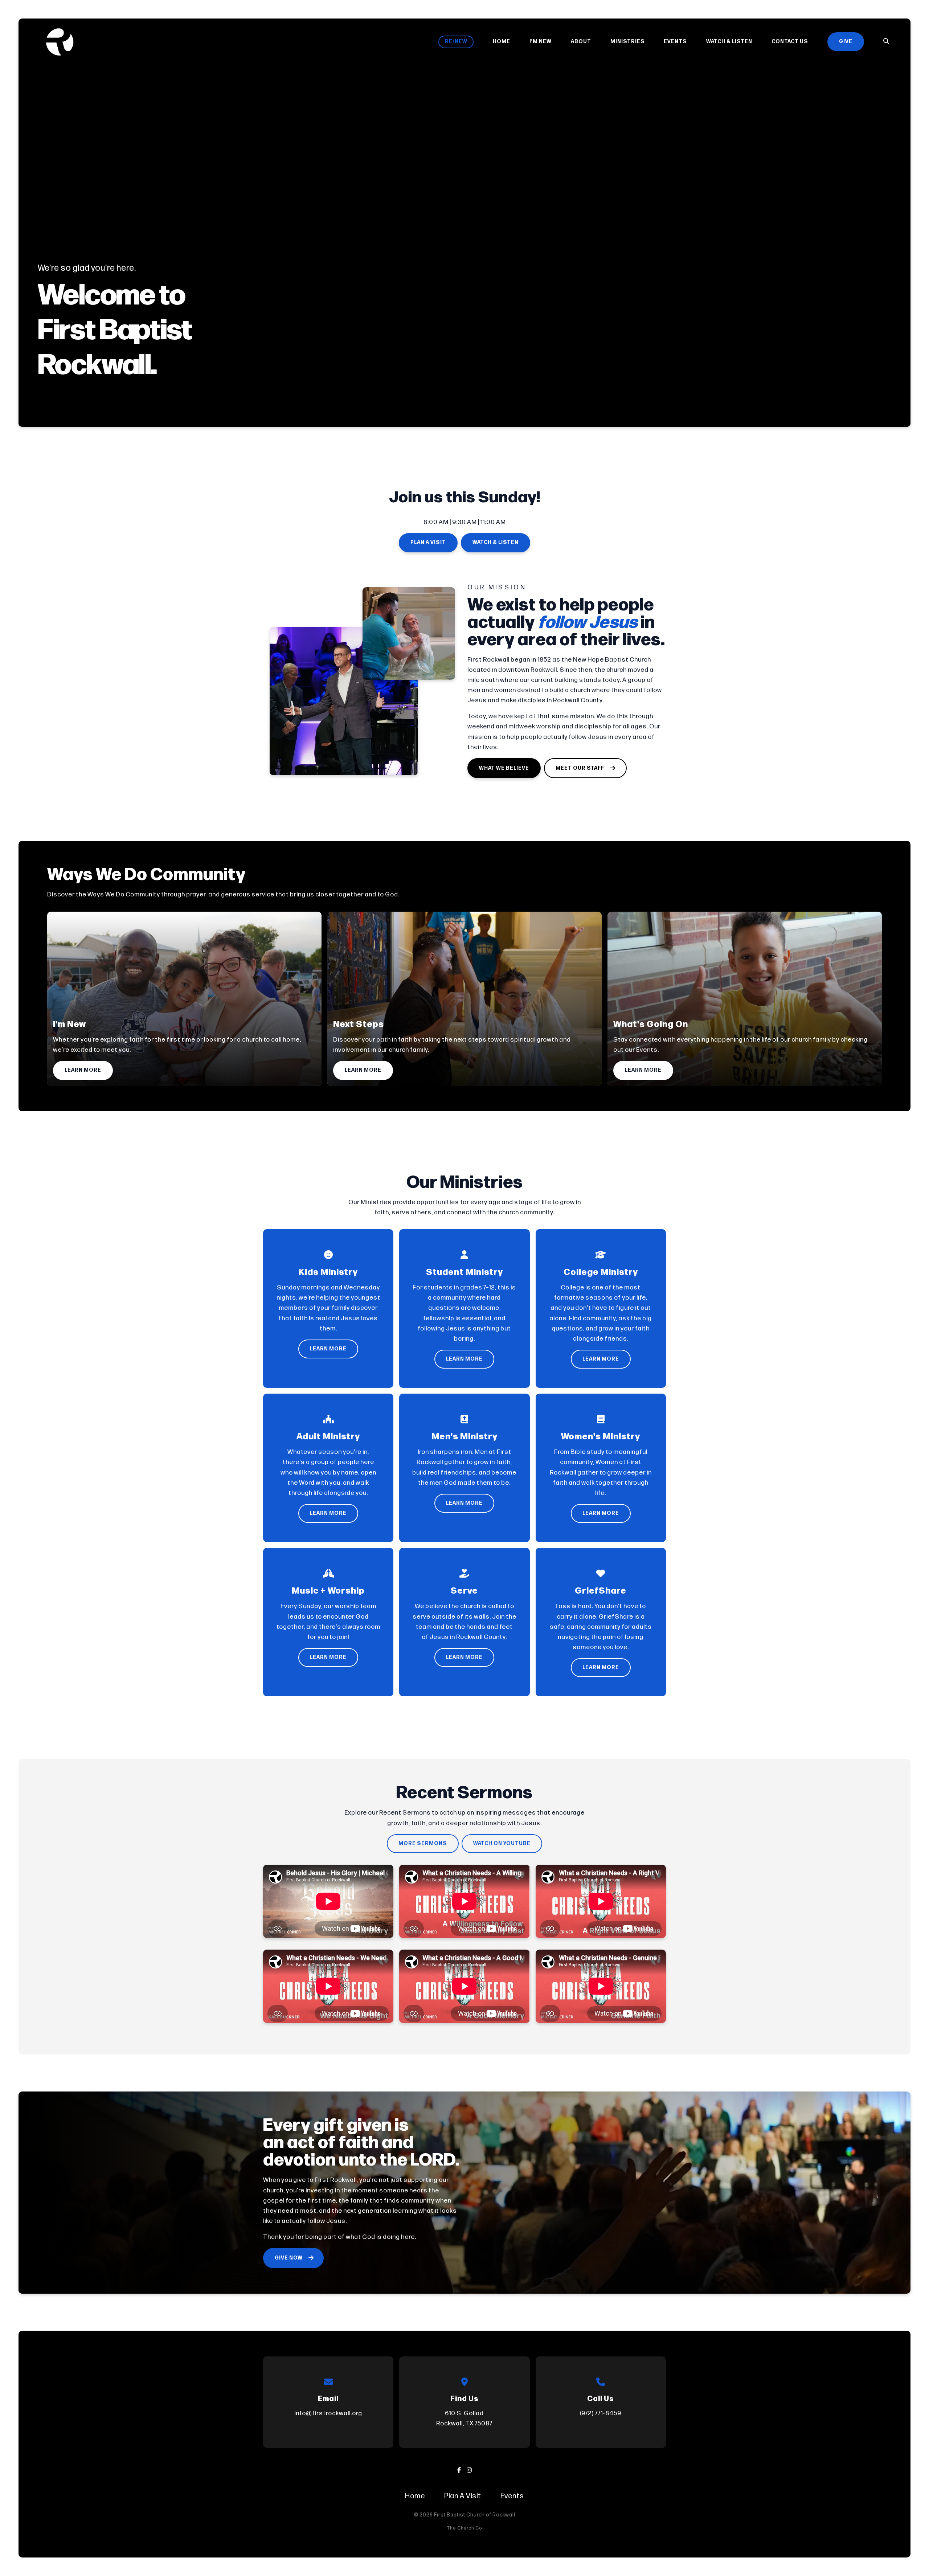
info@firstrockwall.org (328, 2413)
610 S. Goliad (464, 2418)
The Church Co (465, 2528)
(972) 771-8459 (601, 2413)
